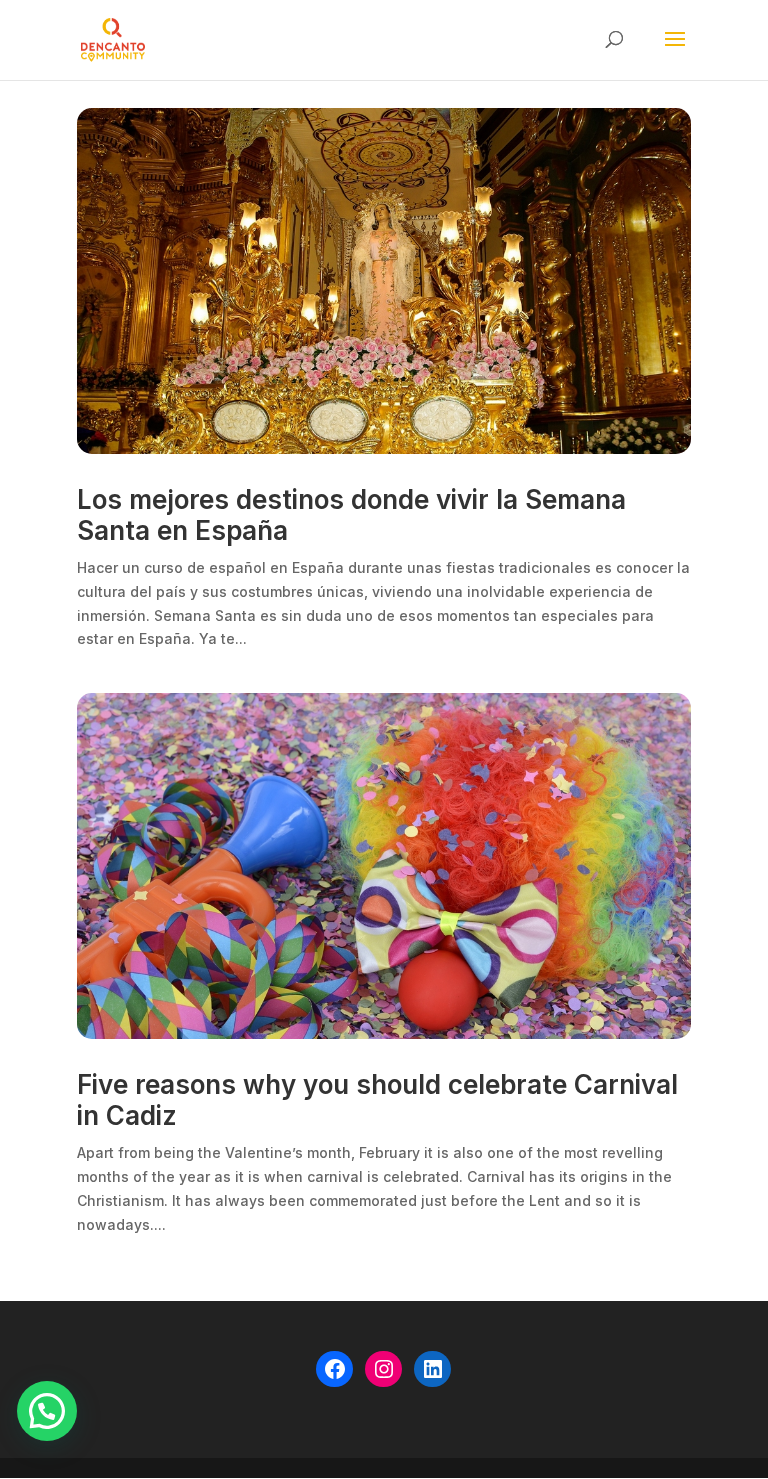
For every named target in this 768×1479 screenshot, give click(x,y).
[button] (47, 1411)
